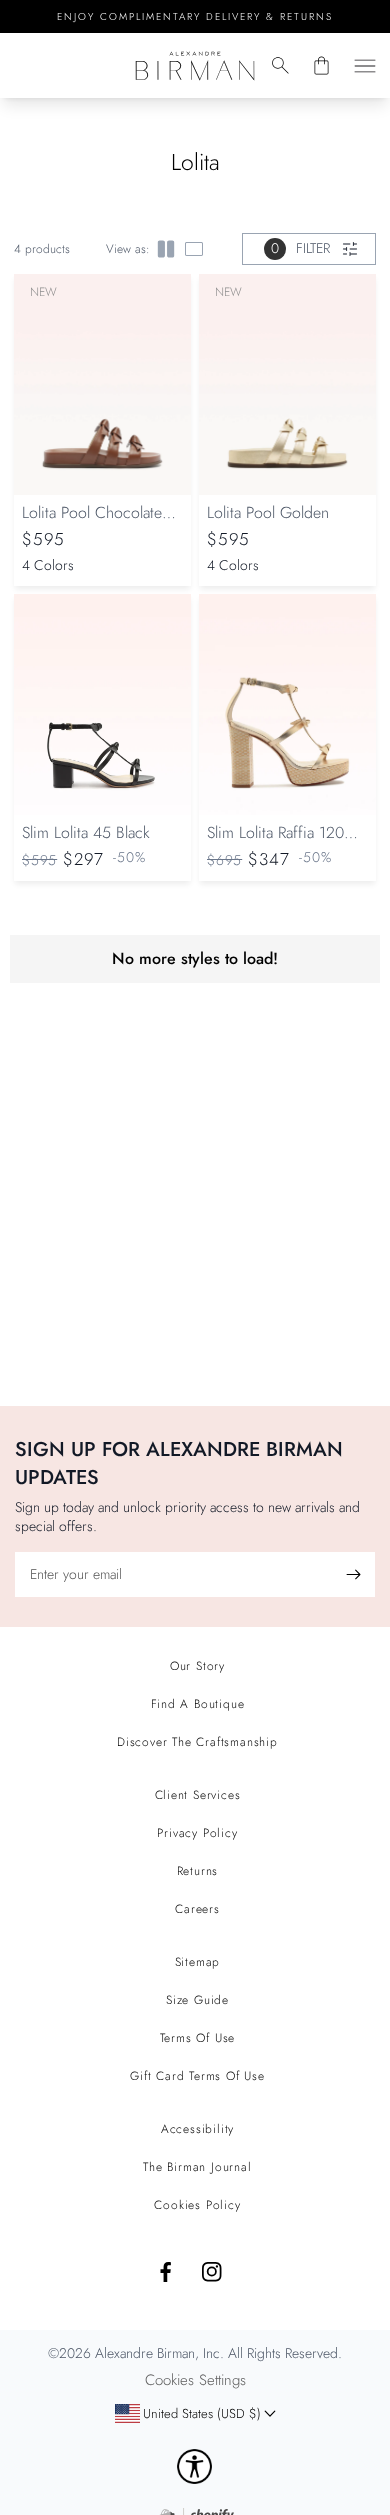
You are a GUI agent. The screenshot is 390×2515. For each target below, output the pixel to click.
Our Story (197, 1666)
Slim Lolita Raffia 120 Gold (275, 842)
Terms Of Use (198, 2038)
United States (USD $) (188, 2419)
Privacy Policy (197, 1833)
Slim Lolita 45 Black (86, 832)
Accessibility (197, 2129)
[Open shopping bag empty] (321, 65)
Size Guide (197, 2000)
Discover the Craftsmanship (197, 1742)
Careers (197, 1909)
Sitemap (198, 1962)
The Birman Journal (197, 2167)
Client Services (198, 1795)
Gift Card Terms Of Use (197, 2076)
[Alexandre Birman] (195, 65)
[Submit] (353, 1574)
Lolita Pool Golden (268, 512)
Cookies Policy (197, 2205)
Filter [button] (300, 248)
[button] (280, 65)
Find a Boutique (198, 1704)
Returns (198, 1871)
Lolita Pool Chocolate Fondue (92, 522)
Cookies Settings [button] (195, 2380)
